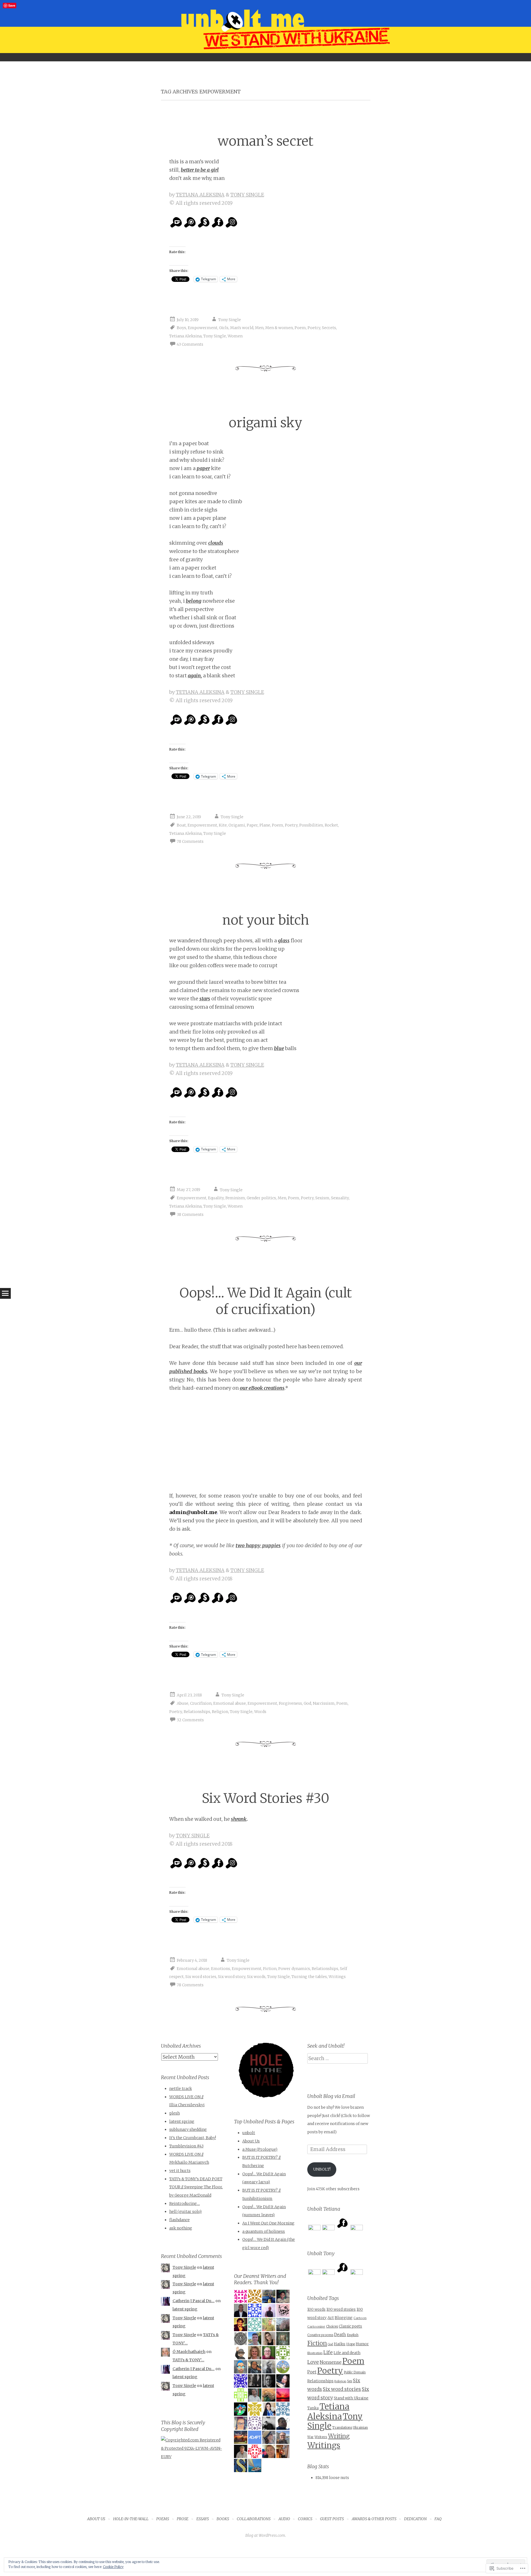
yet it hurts (180, 2171)
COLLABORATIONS (254, 2519)
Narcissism (324, 1703)
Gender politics (261, 1198)
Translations (342, 2427)
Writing (339, 2436)
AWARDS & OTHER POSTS (374, 2519)
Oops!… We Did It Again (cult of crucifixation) (266, 1301)
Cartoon (360, 2318)
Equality (216, 1198)
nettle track (181, 2089)
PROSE (183, 2519)
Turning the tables (309, 1977)
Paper (252, 825)
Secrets (329, 328)
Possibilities (311, 825)
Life (328, 2352)
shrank (239, 1819)
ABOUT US (96, 2519)
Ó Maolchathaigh (189, 2352)
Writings (337, 1977)
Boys (181, 328)
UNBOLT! (322, 2169)
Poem (300, 328)
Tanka (313, 2408)
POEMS (163, 2519)
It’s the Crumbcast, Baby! (193, 2138)
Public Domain (355, 2372)
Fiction (270, 1969)
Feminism (235, 1198)
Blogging (344, 2318)
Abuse (183, 1703)
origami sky (265, 423)
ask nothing (181, 2228)
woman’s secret (265, 141)
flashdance (179, 2220)
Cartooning (316, 2326)
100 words (316, 2309)
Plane (265, 825)
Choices (332, 2326)
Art (331, 2318)
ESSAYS (203, 2519)
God (307, 1703)
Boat (181, 825)
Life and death (347, 2353)
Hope (351, 2344)
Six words (256, 1977)
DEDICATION (415, 2519)
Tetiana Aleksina (185, 336)
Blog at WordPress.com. (266, 2535)
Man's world (242, 328)
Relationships (197, 1712)
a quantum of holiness (264, 2231)
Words (260, 1712)
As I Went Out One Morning (268, 2223)
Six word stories (201, 1977)
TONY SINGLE (247, 195)
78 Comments (190, 841)
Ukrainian (360, 2428)
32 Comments (190, 1720)
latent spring (182, 2121)
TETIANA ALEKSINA (200, 195)
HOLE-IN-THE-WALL (131, 2519)
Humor (362, 2344)
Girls (224, 328)
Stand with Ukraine (351, 2398)
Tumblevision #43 (186, 2146)
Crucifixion (201, 1703)
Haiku (340, 2344)
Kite (223, 825)
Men (259, 328)
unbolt (249, 2133)
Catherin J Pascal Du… (194, 2301)
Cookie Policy (113, 2567)
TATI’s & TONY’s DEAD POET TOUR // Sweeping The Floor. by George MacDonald (196, 2187)
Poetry (314, 328)
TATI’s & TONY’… (188, 2360)
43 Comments (190, 344)
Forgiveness (290, 1703)
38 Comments (190, 1214)
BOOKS (223, 2519)
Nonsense (331, 2362)
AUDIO (284, 2519)
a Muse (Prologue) (260, 2149)
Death (340, 2335)
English (353, 2335)
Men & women (279, 328)
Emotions (221, 1969)
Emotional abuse (230, 1703)
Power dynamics (294, 1969)
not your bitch (266, 920)
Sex (350, 2381)
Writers (321, 2437)
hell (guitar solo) (185, 2212)
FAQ (438, 2519)
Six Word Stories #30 (266, 1798)
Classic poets (350, 2326)
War (310, 2437)
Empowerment (203, 328)
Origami (237, 825)
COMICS (305, 2519)
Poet (312, 2372)
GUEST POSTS (332, 2519)
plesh (175, 2113)
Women (235, 336)
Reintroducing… (185, 2203)
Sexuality (340, 1198)
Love (313, 2362)
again (194, 676)
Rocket (331, 825)
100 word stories (341, 2309)
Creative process (320, 2335)
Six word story (232, 1977)
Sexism (322, 1198)
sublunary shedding (188, 2129)
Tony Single (230, 320)
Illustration (315, 2353)
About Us (251, 2141)
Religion (220, 1712)
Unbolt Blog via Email (331, 2096)
